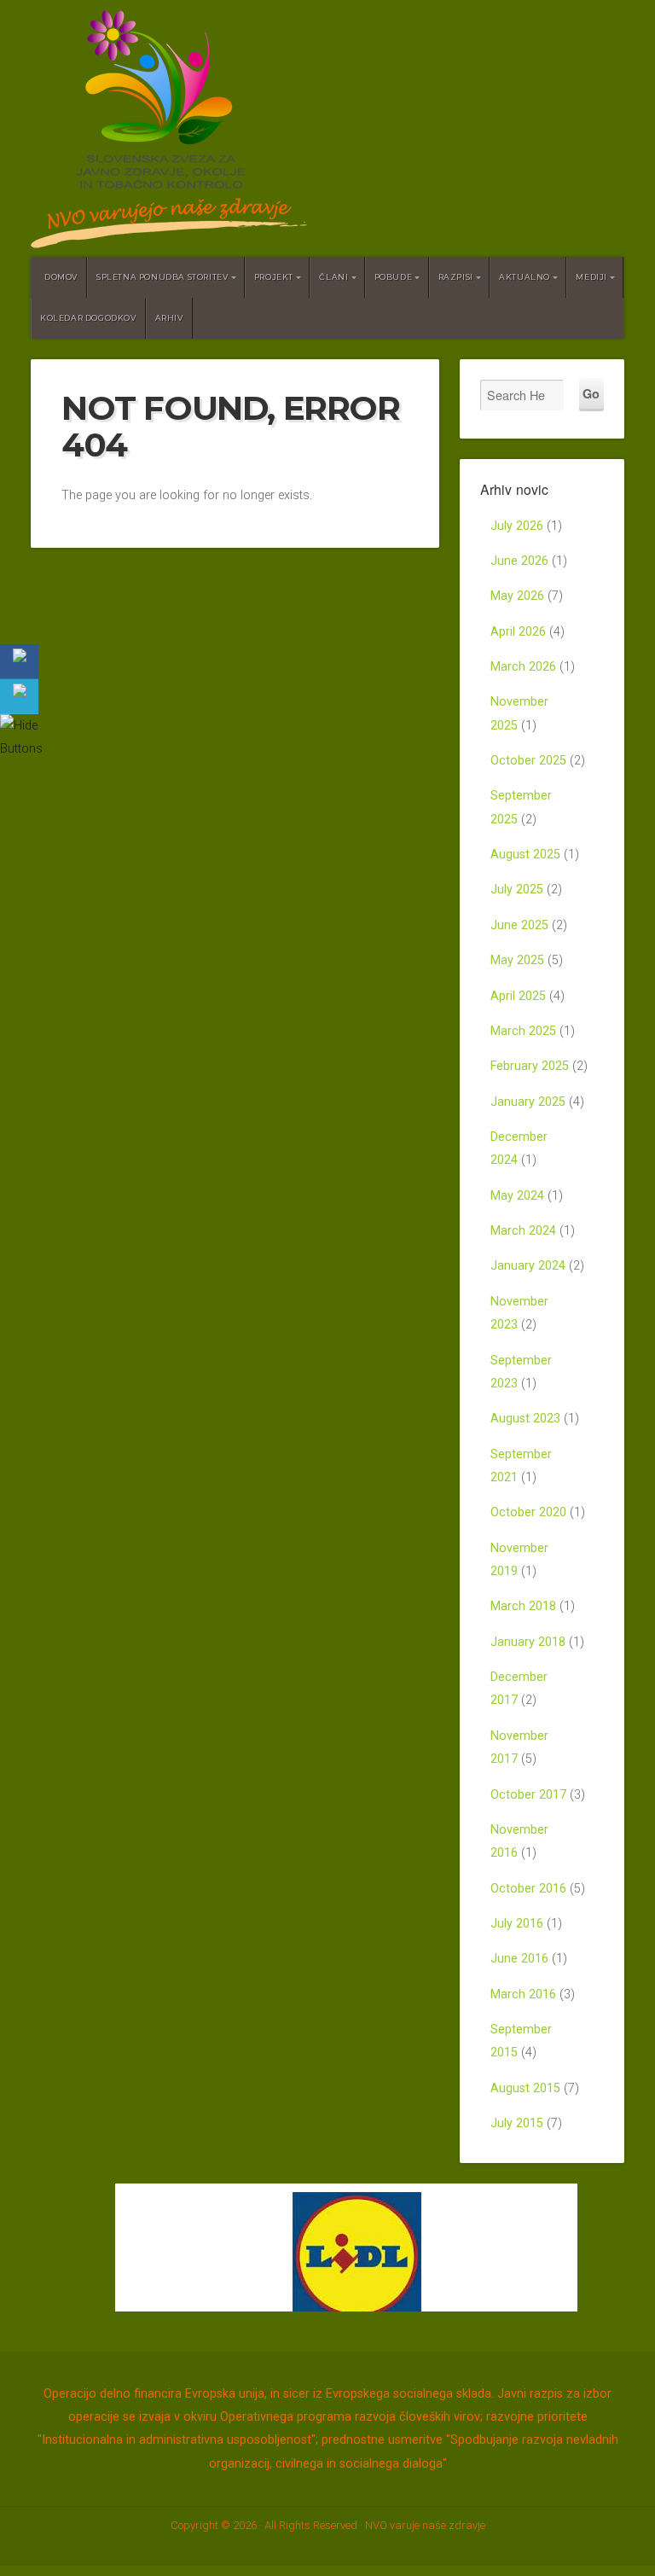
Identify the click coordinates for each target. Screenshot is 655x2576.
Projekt (274, 277)
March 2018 (523, 1606)
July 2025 (517, 890)
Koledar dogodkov (88, 318)
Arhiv (169, 318)
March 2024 (523, 1231)
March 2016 (523, 1995)
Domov (61, 277)
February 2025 (530, 1066)
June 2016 (519, 1959)
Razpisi (456, 277)
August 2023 (525, 1419)
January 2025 (528, 1102)
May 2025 (517, 960)
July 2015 (517, 2123)
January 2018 (528, 1642)
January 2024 (528, 1266)
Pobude (394, 277)
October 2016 (528, 1889)
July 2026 (517, 526)
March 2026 (523, 667)
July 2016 (517, 1924)
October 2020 (528, 1512)
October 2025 (528, 761)
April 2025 (518, 996)
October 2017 (528, 1795)
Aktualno (525, 277)
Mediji (591, 277)
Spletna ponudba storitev (162, 277)
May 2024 (517, 1196)
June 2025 (519, 925)
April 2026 (518, 632)
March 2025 (523, 1031)
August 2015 (525, 2088)
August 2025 (525, 855)
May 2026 (517, 596)
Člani (333, 277)
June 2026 (519, 561)
